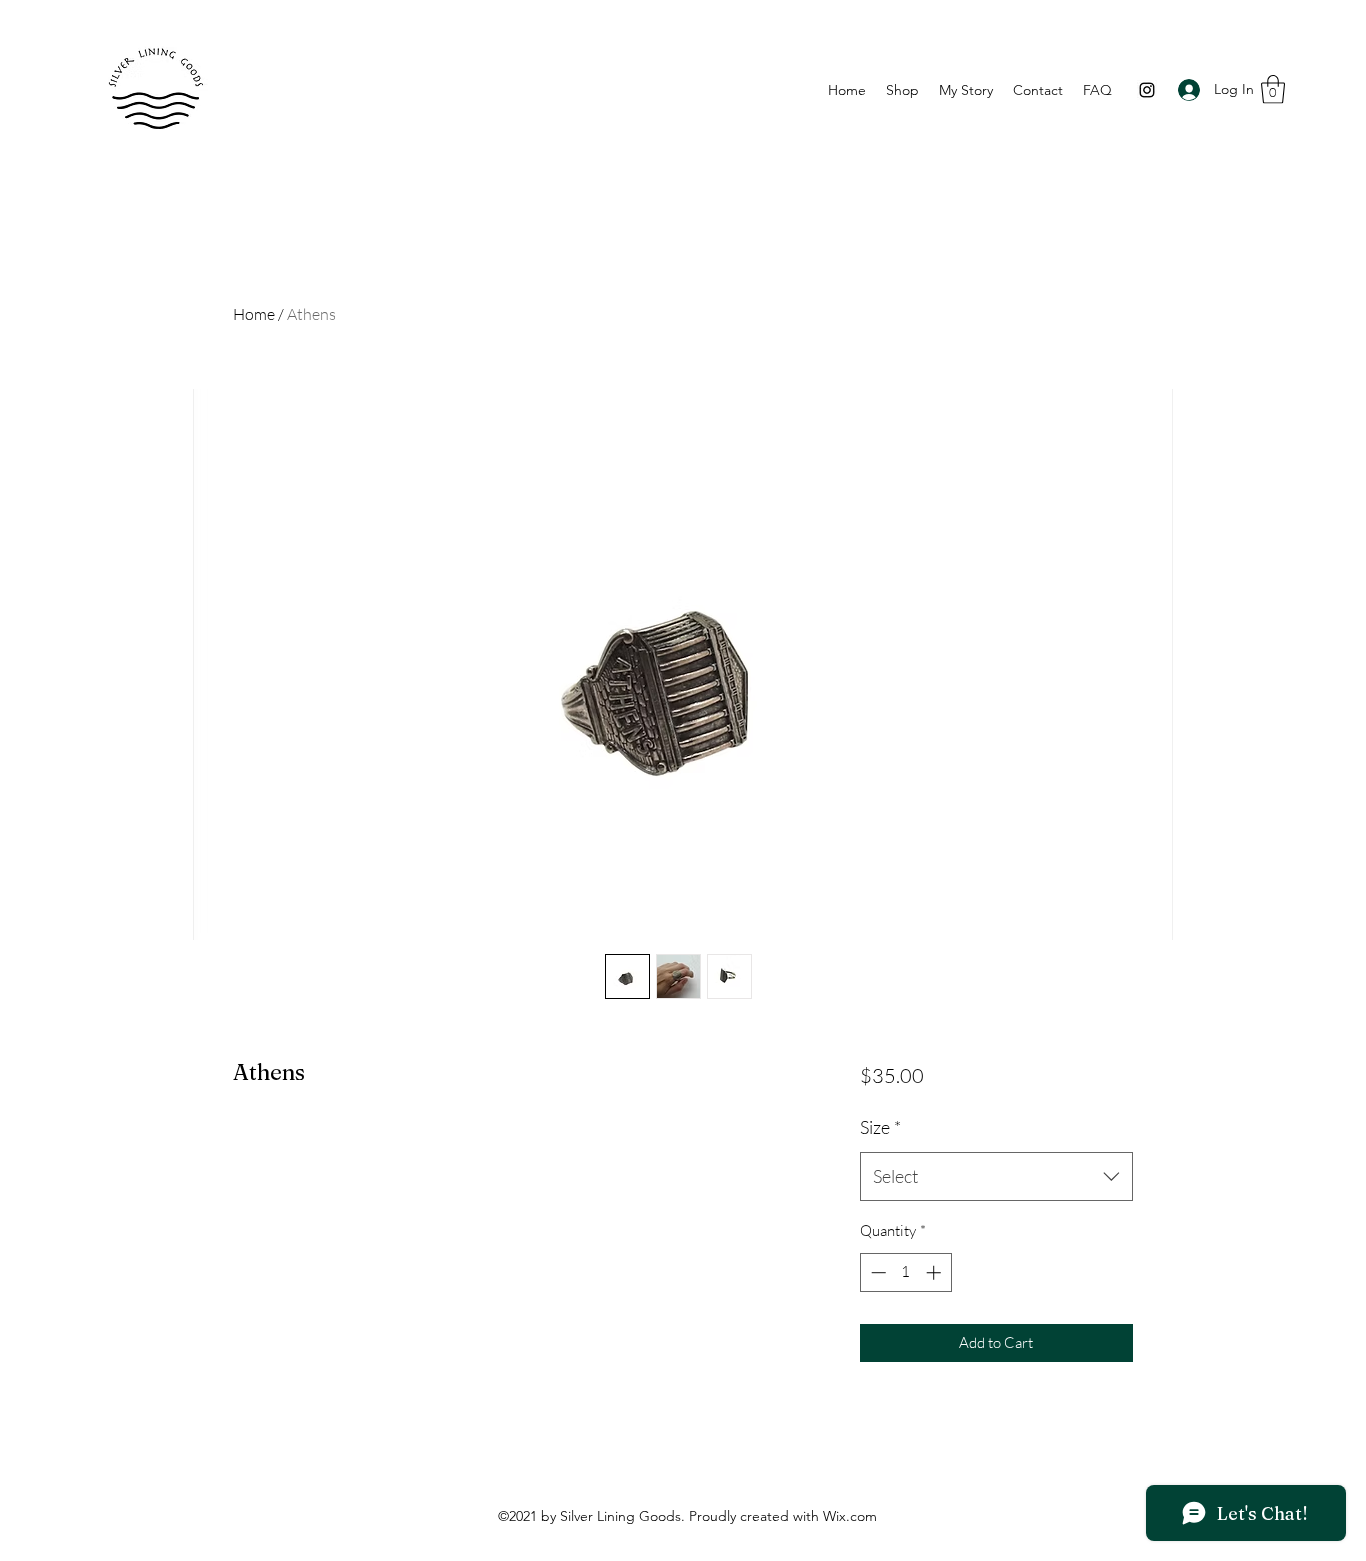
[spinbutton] (905, 1272)
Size (880, 1127)
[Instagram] (1147, 90)
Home (254, 314)
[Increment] (935, 1272)
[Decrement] (876, 1272)
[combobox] (996, 1177)
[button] (1273, 89)
